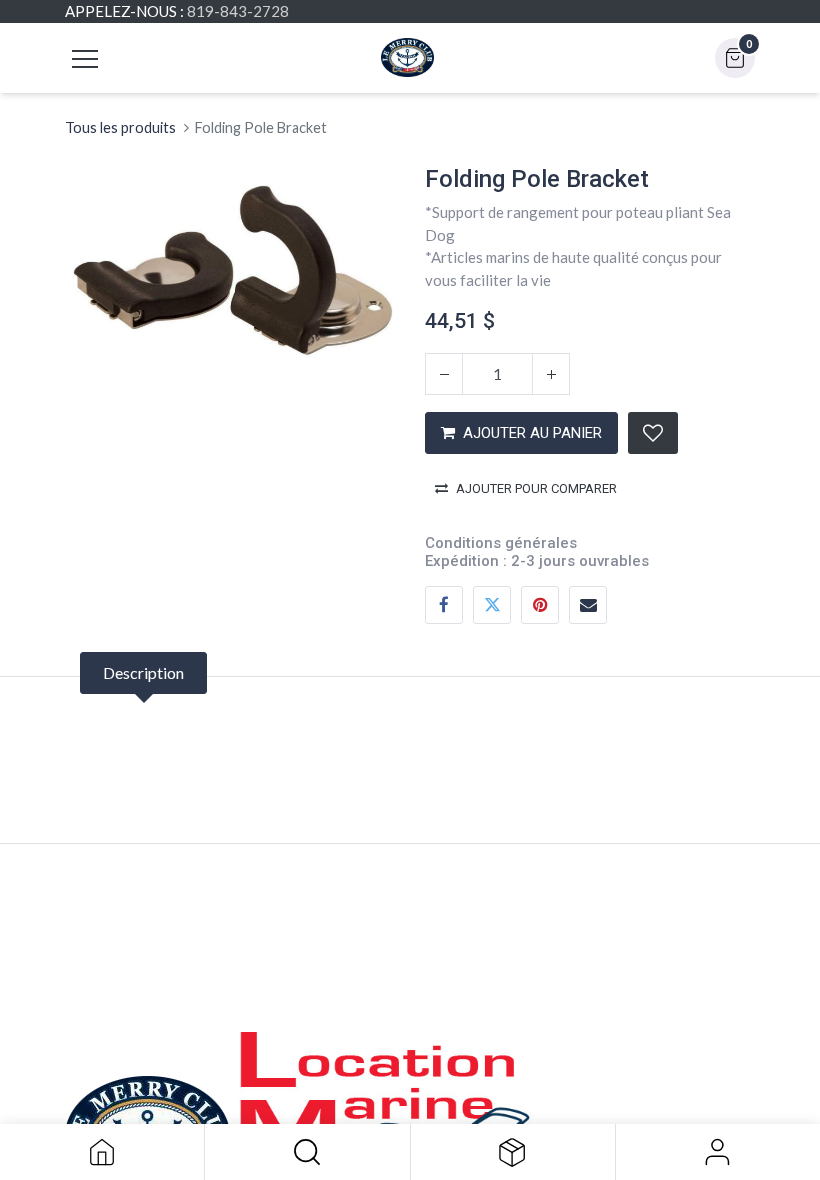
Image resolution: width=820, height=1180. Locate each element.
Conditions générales (501, 543)
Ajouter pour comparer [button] (536, 488)
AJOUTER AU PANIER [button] (532, 433)
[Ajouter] (551, 374)
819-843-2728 (238, 11)
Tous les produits (120, 127)
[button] (307, 1152)
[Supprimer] (444, 374)
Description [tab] (143, 672)
